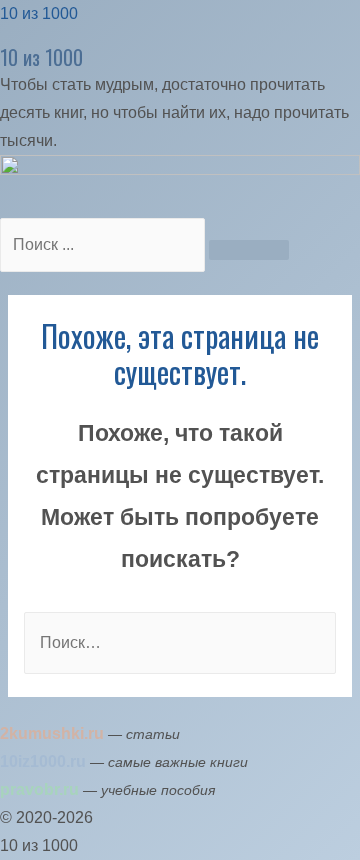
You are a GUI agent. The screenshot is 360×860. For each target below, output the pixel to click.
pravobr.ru (39, 789)
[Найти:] (180, 642)
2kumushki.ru (52, 733)
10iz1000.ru (43, 761)
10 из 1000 (39, 13)
